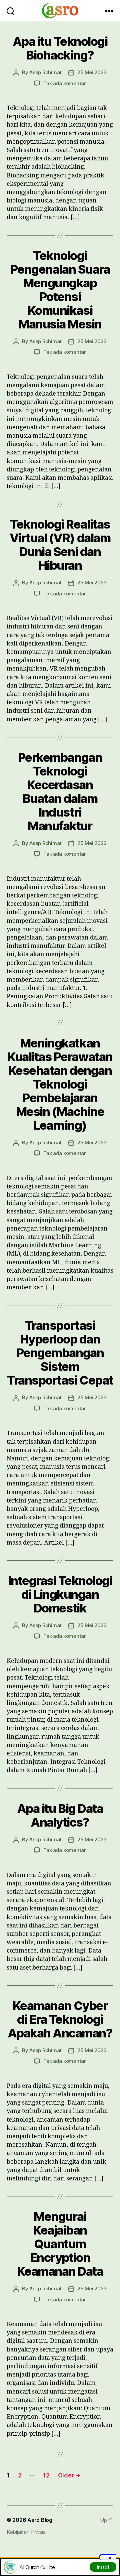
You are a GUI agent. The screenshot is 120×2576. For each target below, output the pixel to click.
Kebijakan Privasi (26, 2532)
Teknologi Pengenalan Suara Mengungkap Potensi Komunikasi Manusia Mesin (60, 290)
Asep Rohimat (45, 72)
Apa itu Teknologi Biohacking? (60, 48)
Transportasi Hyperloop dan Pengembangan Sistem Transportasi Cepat (60, 1353)
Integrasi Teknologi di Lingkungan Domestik (60, 1594)
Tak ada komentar (65, 83)
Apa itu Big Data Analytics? (60, 1815)
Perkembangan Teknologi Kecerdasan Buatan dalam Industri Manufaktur (60, 792)
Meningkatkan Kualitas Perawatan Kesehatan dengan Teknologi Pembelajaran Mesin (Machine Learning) (60, 1084)
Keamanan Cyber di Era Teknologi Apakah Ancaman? (60, 2019)
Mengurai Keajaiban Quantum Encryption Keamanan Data (60, 2244)
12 (46, 2475)
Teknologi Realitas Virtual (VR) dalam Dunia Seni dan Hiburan (60, 545)
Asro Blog (40, 2520)
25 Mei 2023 (92, 72)
